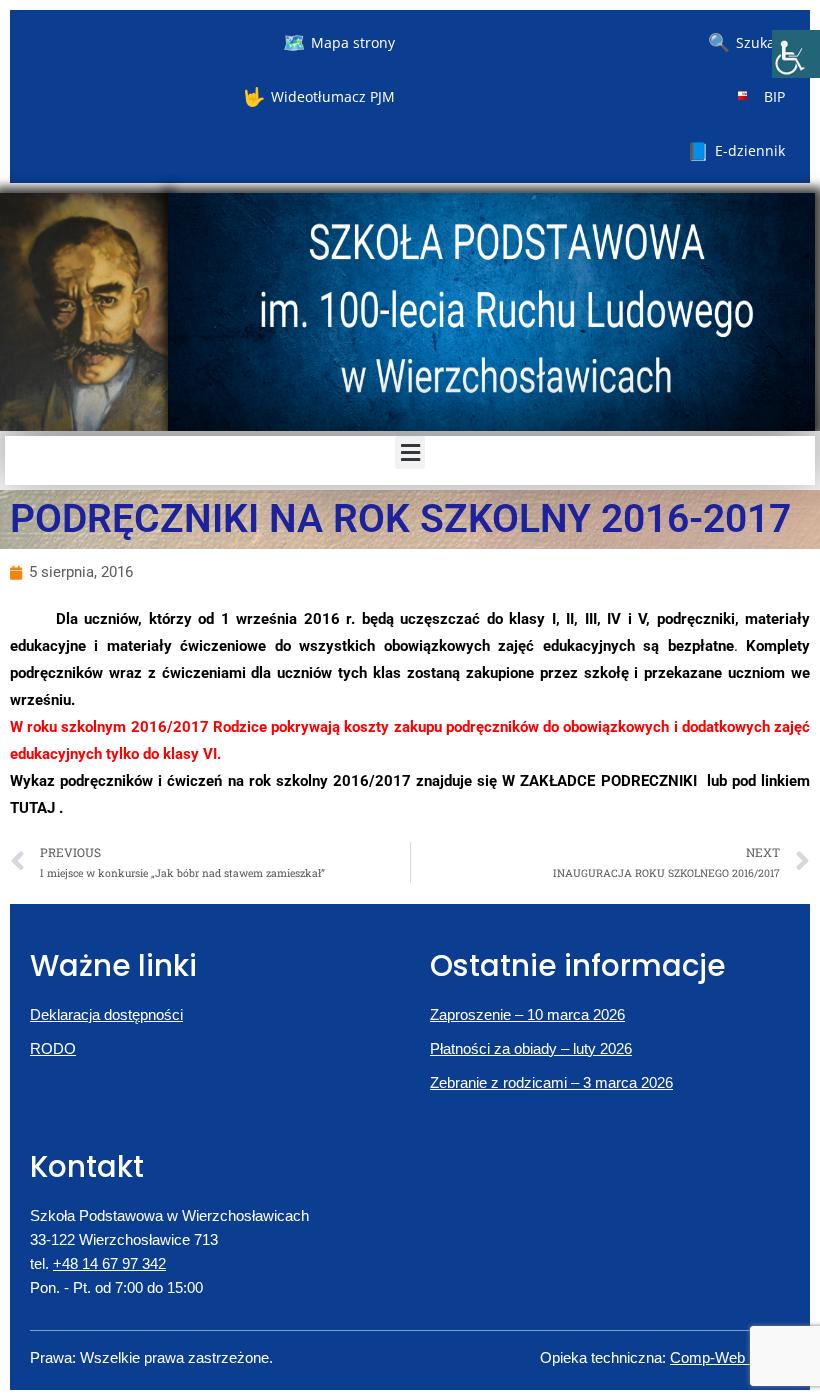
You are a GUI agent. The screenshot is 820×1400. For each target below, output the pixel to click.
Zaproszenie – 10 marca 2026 (527, 1014)
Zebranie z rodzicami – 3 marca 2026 (551, 1082)
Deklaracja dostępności (106, 1014)
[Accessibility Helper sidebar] (796, 54)
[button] (410, 452)
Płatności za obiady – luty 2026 (531, 1048)
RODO (53, 1048)
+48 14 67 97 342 (109, 1263)
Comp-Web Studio (730, 1357)
